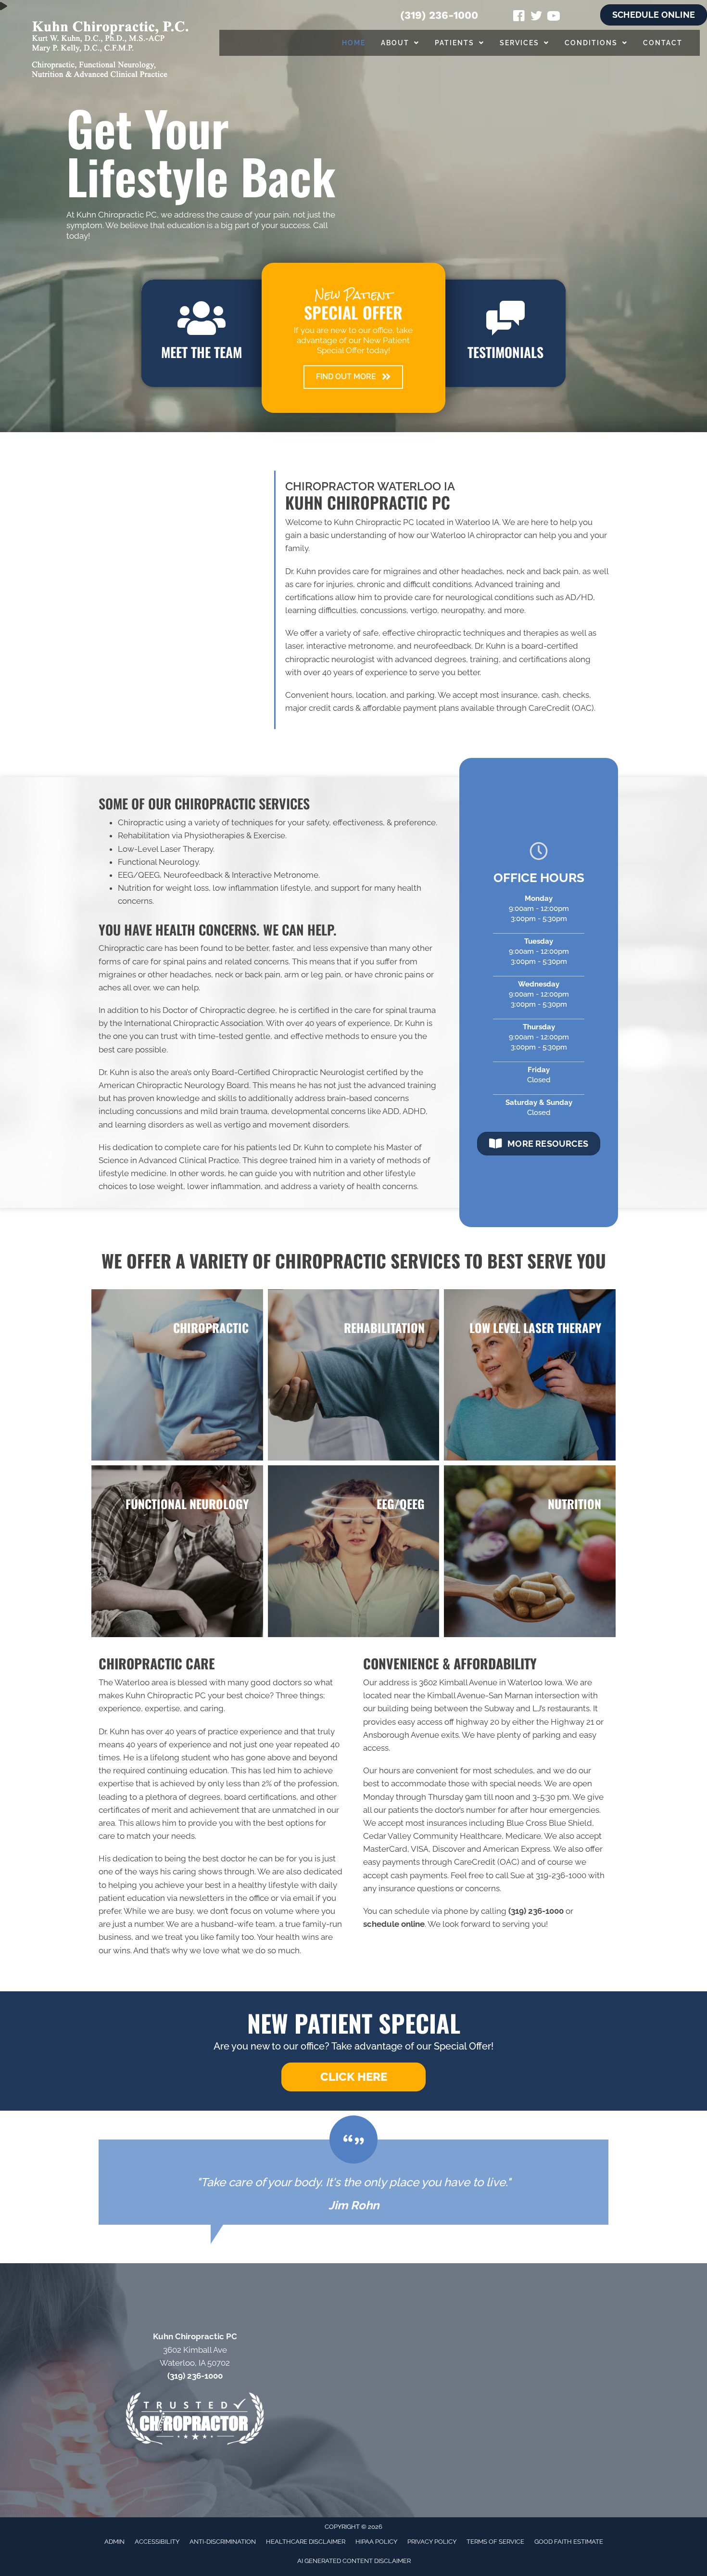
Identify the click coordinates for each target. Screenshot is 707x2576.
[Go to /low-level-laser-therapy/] (530, 1375)
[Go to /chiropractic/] (177, 1375)
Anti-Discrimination (223, 2542)
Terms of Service (495, 2542)
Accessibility (157, 2542)
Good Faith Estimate (569, 2542)
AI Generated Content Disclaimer (354, 2561)
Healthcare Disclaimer (306, 2542)
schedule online (394, 1924)
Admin (114, 2542)
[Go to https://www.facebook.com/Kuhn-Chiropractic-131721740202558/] (519, 17)
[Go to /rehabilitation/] (354, 1375)
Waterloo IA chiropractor (476, 535)
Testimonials (505, 352)
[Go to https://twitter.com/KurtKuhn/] (536, 17)
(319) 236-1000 (439, 15)
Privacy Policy (432, 2542)
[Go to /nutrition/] (530, 1551)
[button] (353, 377)
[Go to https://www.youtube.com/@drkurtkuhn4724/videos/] (554, 17)
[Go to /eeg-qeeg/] (354, 1551)
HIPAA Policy (376, 2542)
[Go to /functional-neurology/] (177, 1551)
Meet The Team (202, 352)
